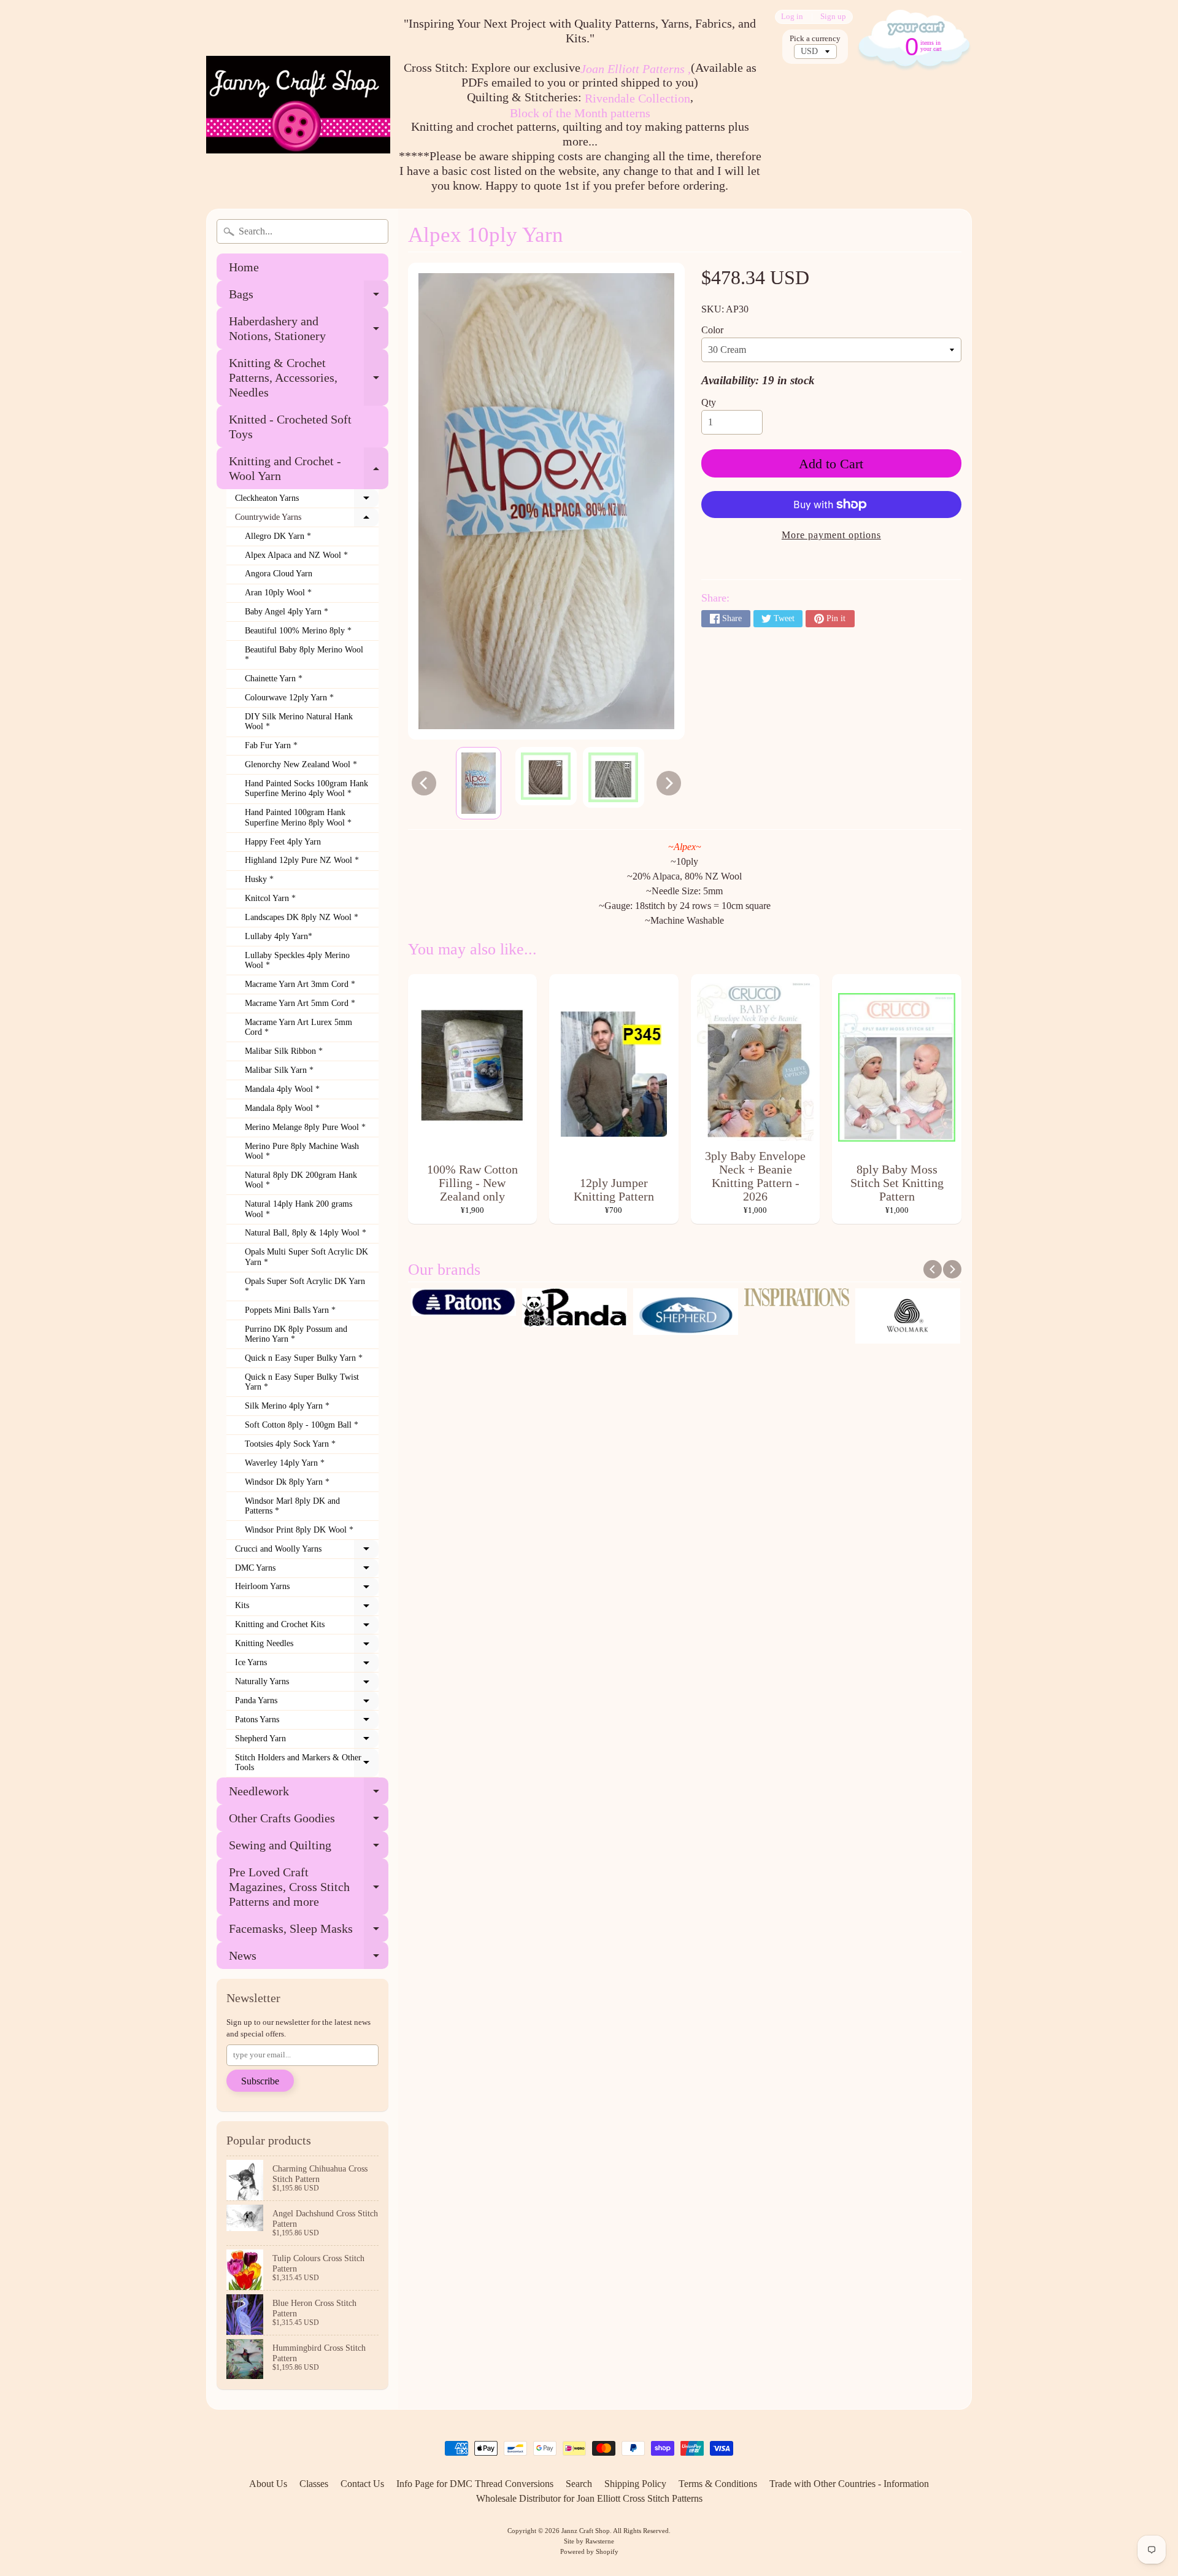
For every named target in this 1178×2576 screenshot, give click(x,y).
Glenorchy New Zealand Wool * (301, 764)
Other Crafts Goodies (309, 1821)
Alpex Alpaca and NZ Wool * (296, 555)
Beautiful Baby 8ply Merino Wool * (304, 655)
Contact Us (362, 2484)
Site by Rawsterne (589, 2541)
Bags (309, 297)
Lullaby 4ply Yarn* (279, 936)
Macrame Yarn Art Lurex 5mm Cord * (298, 1027)
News (309, 1959)
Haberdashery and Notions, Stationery (309, 329)
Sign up (833, 17)
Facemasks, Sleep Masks (309, 1932)
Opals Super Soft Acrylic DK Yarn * (305, 1286)
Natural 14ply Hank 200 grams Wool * (298, 1209)
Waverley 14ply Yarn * (285, 1463)
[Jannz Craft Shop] (298, 105)
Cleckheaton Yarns (307, 501)
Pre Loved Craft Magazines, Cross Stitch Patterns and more (309, 1887)
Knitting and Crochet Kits (307, 1627)
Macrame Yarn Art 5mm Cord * (300, 1003)
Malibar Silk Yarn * (279, 1070)
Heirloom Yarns (307, 1589)
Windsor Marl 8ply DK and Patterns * (292, 1506)
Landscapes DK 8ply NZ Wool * (302, 917)
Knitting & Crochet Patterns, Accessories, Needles (309, 377)
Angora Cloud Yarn (279, 574)
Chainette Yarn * (274, 679)
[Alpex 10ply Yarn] (479, 783)
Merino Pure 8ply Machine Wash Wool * (302, 1151)
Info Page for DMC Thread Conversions (475, 2484)
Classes (314, 2484)
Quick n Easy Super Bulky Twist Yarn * (302, 1382)
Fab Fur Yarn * (271, 745)
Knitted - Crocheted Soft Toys (290, 427)
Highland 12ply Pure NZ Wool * (302, 860)
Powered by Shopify (589, 2551)
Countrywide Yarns (307, 520)
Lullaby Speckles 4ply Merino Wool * (297, 960)
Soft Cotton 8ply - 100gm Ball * (302, 1425)
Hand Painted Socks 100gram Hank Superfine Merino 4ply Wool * (306, 788)
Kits (307, 1608)
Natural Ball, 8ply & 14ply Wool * (306, 1233)
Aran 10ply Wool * (278, 593)
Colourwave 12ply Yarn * (289, 698)
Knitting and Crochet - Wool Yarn (309, 469)
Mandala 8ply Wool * (282, 1108)
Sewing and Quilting (309, 1848)
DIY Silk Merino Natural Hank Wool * (299, 721)
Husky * (259, 879)
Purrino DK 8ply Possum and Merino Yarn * (296, 1334)
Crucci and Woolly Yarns (307, 1552)
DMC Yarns (307, 1571)
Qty (709, 402)
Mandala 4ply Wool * (282, 1089)
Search (579, 2484)
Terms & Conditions (718, 2484)
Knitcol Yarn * (270, 898)
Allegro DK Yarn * (278, 536)
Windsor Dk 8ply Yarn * (287, 1482)
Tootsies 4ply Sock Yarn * (290, 1444)
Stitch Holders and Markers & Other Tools (307, 1763)
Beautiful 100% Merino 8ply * (298, 631)
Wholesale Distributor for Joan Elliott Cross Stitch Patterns (589, 2498)
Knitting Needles (307, 1646)
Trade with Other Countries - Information (849, 2484)
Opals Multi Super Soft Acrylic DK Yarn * (306, 1257)
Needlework (309, 1794)
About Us (268, 2484)
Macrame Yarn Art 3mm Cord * (300, 984)
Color (712, 330)
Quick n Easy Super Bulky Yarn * (304, 1358)
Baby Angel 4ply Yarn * (287, 612)
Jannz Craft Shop (586, 2531)
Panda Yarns (307, 1703)
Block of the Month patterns (580, 113)
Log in (792, 17)
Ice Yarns (307, 1665)
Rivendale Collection (637, 98)
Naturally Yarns (307, 1684)
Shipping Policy (635, 2484)
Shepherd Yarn (307, 1741)
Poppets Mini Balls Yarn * (290, 1310)
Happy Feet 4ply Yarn (283, 842)
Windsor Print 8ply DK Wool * (299, 1530)
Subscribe (260, 2081)
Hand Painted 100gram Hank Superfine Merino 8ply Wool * (298, 817)
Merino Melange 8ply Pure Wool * (305, 1127)
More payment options (831, 535)
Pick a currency (815, 39)
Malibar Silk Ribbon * (284, 1051)
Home (244, 267)
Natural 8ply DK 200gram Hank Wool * (301, 1180)
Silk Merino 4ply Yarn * (287, 1406)
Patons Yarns (307, 1722)
